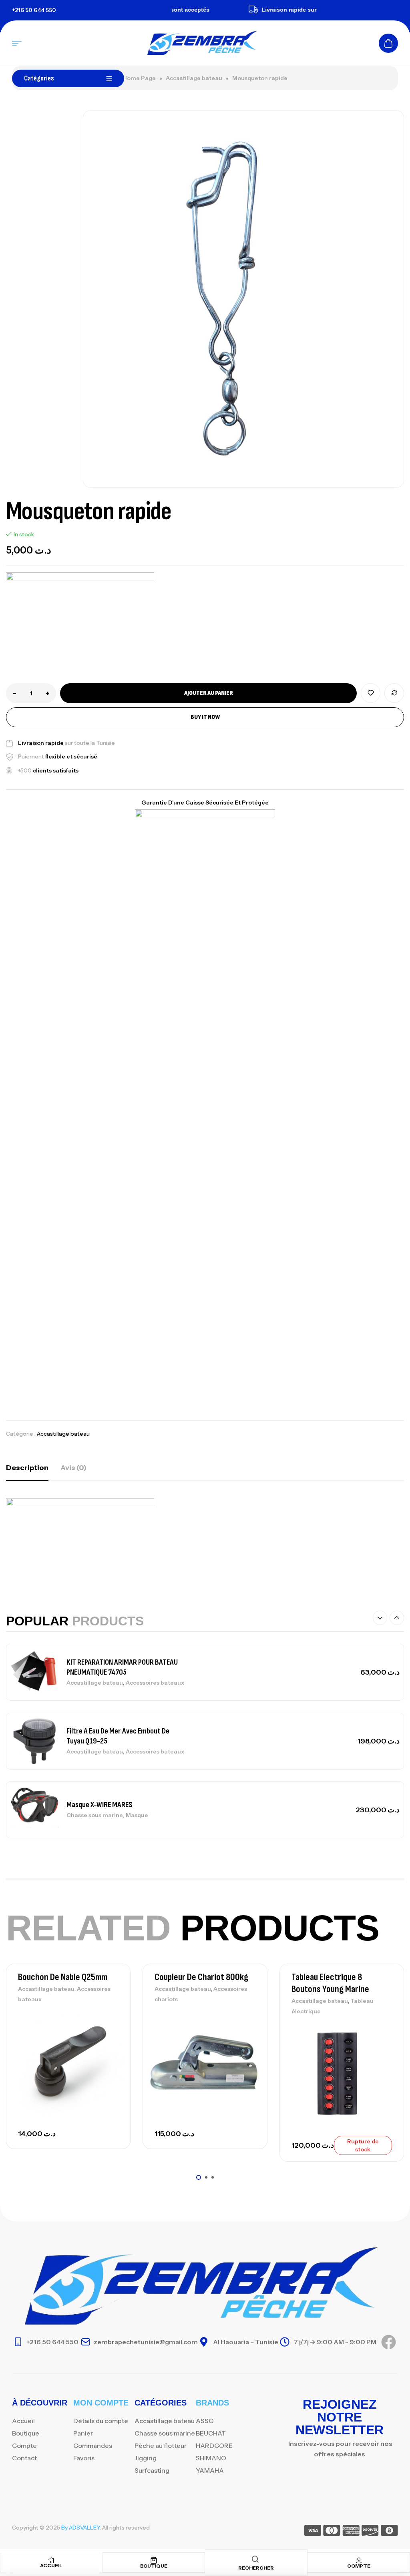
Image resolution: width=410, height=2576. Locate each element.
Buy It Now (205, 717)
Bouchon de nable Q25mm (63, 1977)
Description (27, 1468)
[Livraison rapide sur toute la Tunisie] (232, 10)
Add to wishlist (371, 693)
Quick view (111, 2053)
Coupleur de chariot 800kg (201, 1977)
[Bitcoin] (389, 2532)
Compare (394, 693)
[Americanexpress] (351, 2532)
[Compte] (359, 2560)
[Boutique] (154, 2560)
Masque (137, 1815)
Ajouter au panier (209, 693)
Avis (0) (73, 1468)
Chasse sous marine (95, 1815)
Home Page (139, 78)
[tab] (27, 1468)
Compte (359, 2566)
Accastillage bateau (194, 78)
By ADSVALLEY (80, 2528)
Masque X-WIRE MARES (99, 1805)
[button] (380, 1618)
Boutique (154, 2566)
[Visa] (313, 2532)
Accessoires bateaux (155, 1683)
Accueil (51, 2565)
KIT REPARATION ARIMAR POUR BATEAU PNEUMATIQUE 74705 (122, 1667)
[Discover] (370, 2532)
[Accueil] (51, 2560)
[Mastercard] (332, 2532)
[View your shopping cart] (388, 43)
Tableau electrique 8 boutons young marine (330, 1983)
